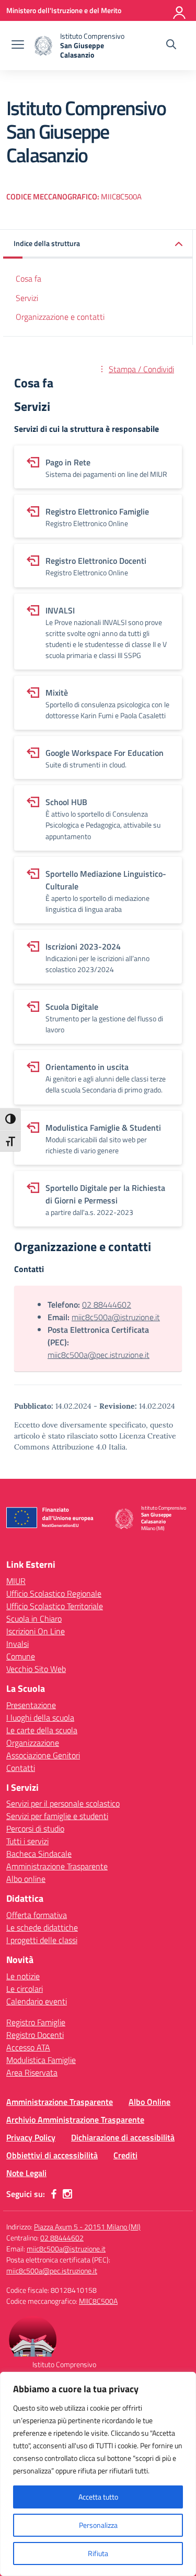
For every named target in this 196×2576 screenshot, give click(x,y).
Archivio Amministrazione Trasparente (75, 2120)
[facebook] (54, 2194)
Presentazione (31, 1705)
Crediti (125, 2155)
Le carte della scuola (42, 1730)
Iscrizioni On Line (36, 1631)
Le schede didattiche (42, 1927)
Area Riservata (32, 2072)
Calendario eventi (37, 2001)
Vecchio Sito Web (36, 1669)
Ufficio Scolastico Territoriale (55, 1606)
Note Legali (26, 2173)
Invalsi (18, 1644)
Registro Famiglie (36, 2022)
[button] (98, 244)
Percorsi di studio (35, 1828)
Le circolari (25, 1989)
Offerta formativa (37, 1915)
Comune (21, 1656)
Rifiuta (98, 2553)
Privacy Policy (31, 2137)
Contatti (21, 1768)
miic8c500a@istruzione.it (116, 1317)
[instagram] (67, 2194)
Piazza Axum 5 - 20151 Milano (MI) (87, 2227)
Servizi (27, 298)
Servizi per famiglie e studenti (57, 1816)
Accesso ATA (28, 2047)
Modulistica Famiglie (41, 2060)
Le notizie (23, 1976)
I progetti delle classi (42, 1940)
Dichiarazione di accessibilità (123, 2137)
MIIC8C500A (98, 2301)
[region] (98, 2474)
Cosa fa (28, 278)
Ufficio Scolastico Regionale (54, 1593)
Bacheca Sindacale (39, 1854)
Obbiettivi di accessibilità (52, 2155)
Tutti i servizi (27, 1841)
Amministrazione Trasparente (57, 1866)
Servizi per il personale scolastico (63, 1803)
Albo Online (149, 2102)
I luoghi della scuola (40, 1718)
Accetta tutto (98, 2497)
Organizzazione (33, 1743)
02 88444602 (107, 1304)
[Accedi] (180, 10)
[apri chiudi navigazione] (18, 46)
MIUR (16, 1581)
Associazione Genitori (43, 1755)
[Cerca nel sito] (171, 46)
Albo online (26, 1879)
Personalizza (98, 2525)
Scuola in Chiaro (34, 1619)
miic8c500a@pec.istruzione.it (99, 1355)
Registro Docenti (35, 2035)
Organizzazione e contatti (60, 317)
